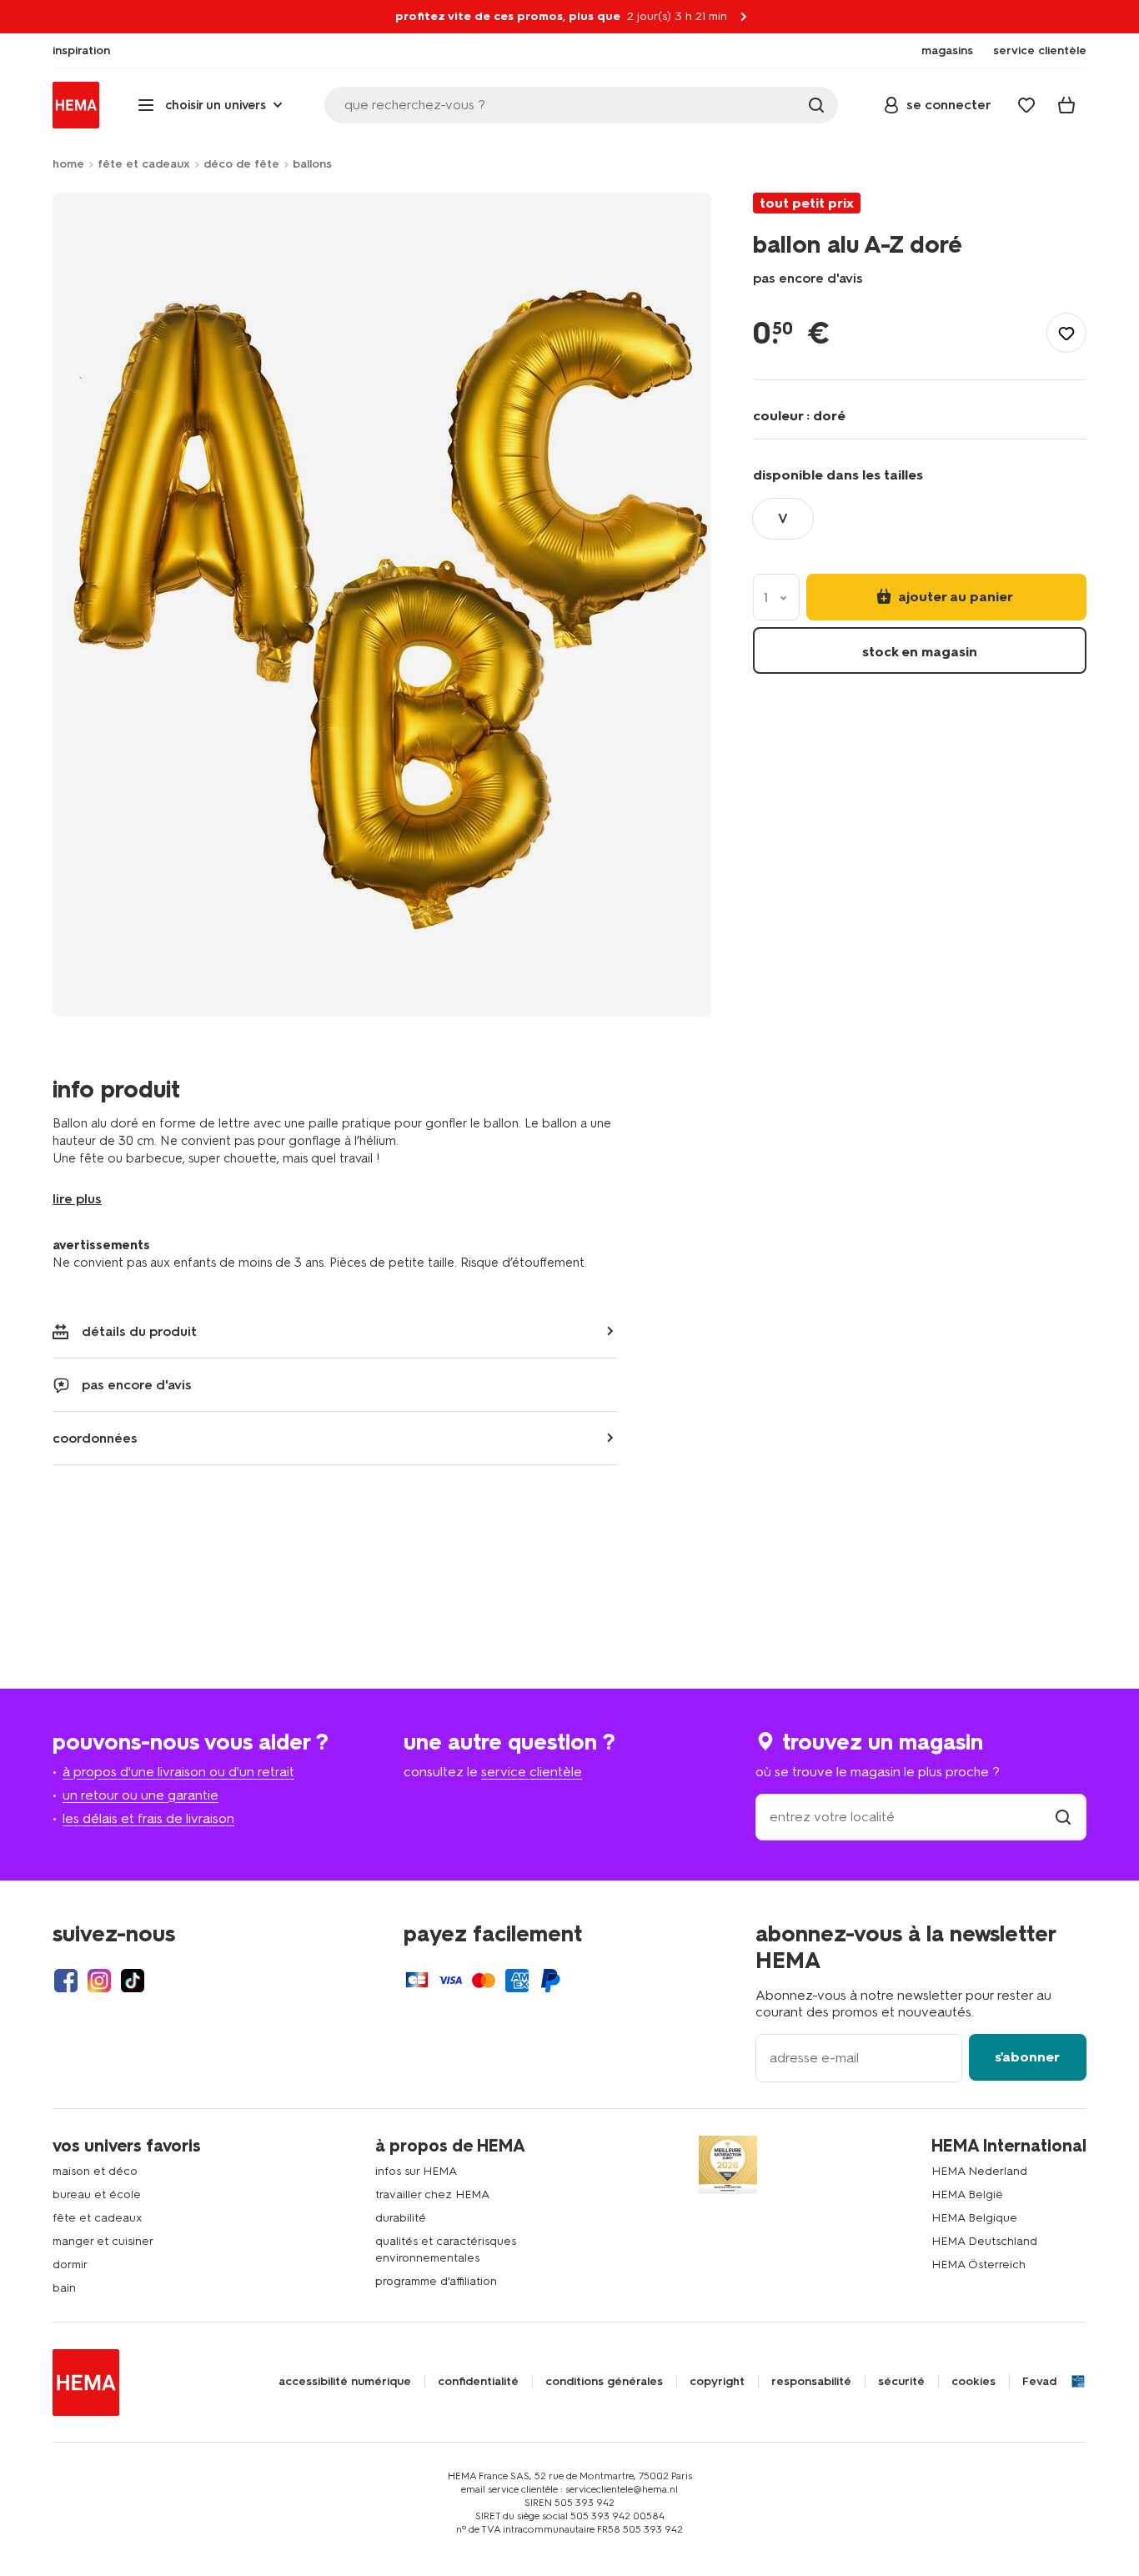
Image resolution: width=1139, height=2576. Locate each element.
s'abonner (1027, 2057)
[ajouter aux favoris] (1066, 333)
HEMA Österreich (978, 2265)
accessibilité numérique (345, 2382)
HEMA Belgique (974, 2218)
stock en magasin (920, 652)
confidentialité (478, 2382)
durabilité (401, 2218)
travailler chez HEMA (432, 2194)
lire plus (77, 1199)
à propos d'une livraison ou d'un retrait (178, 1772)
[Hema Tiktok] (133, 1981)
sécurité (901, 2382)
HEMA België (967, 2194)
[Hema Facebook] (66, 1981)
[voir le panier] (1066, 105)
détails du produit (139, 1331)
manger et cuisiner (103, 2241)
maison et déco (95, 2171)
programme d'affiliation (436, 2281)
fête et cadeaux (144, 164)
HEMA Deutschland (984, 2241)
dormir (70, 2265)
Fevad (1039, 2382)
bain (64, 2288)
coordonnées (95, 1438)
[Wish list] (1026, 105)
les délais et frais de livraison (148, 1818)
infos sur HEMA (416, 2171)
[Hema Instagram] (99, 1981)
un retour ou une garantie (140, 1795)
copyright (717, 2382)
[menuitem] (81, 51)
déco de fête (241, 164)
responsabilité (811, 2382)
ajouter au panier (954, 597)
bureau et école (97, 2194)
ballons (312, 164)
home (68, 164)
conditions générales (604, 2382)
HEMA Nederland (979, 2171)
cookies (973, 2382)
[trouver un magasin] (1063, 1817)
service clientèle (532, 1772)
